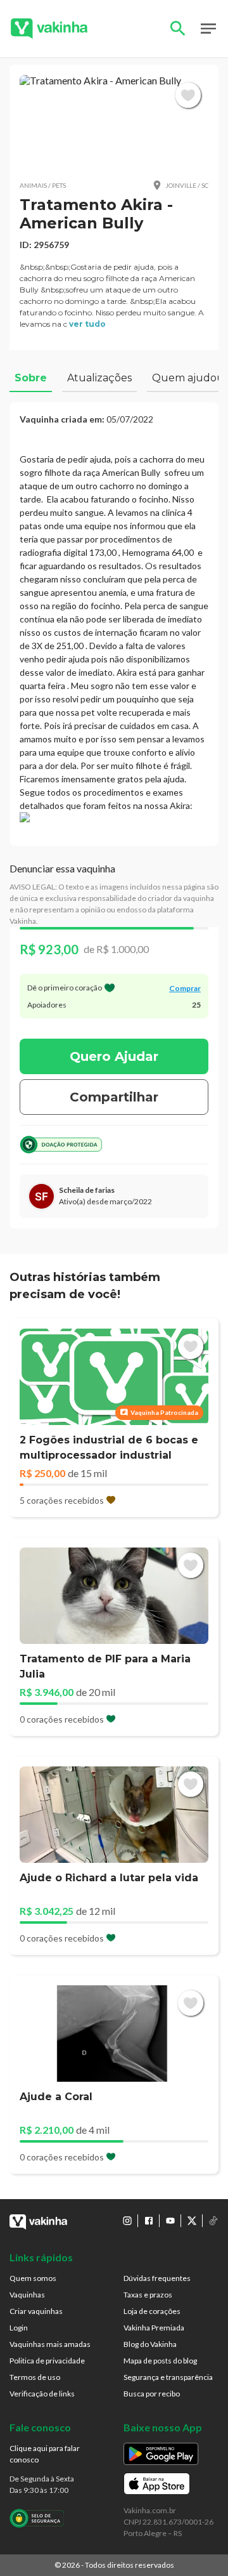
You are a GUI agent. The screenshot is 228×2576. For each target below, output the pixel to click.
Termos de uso (35, 2377)
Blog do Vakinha (150, 2344)
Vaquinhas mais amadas (50, 2344)
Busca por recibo (152, 2394)
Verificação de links (42, 2394)
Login (19, 2328)
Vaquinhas (27, 2295)
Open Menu (208, 29)
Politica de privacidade (47, 2361)
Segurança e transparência (168, 2377)
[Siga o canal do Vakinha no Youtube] (170, 2221)
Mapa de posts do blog (160, 2361)
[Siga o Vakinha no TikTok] (213, 2221)
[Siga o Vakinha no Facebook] (149, 2221)
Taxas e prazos (148, 2295)
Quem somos (33, 2278)
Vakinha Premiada (154, 2328)
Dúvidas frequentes (157, 2278)
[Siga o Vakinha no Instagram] (127, 2221)
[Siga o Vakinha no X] (192, 2221)
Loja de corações (152, 2311)
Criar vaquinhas (36, 2311)
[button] (114, 122)
